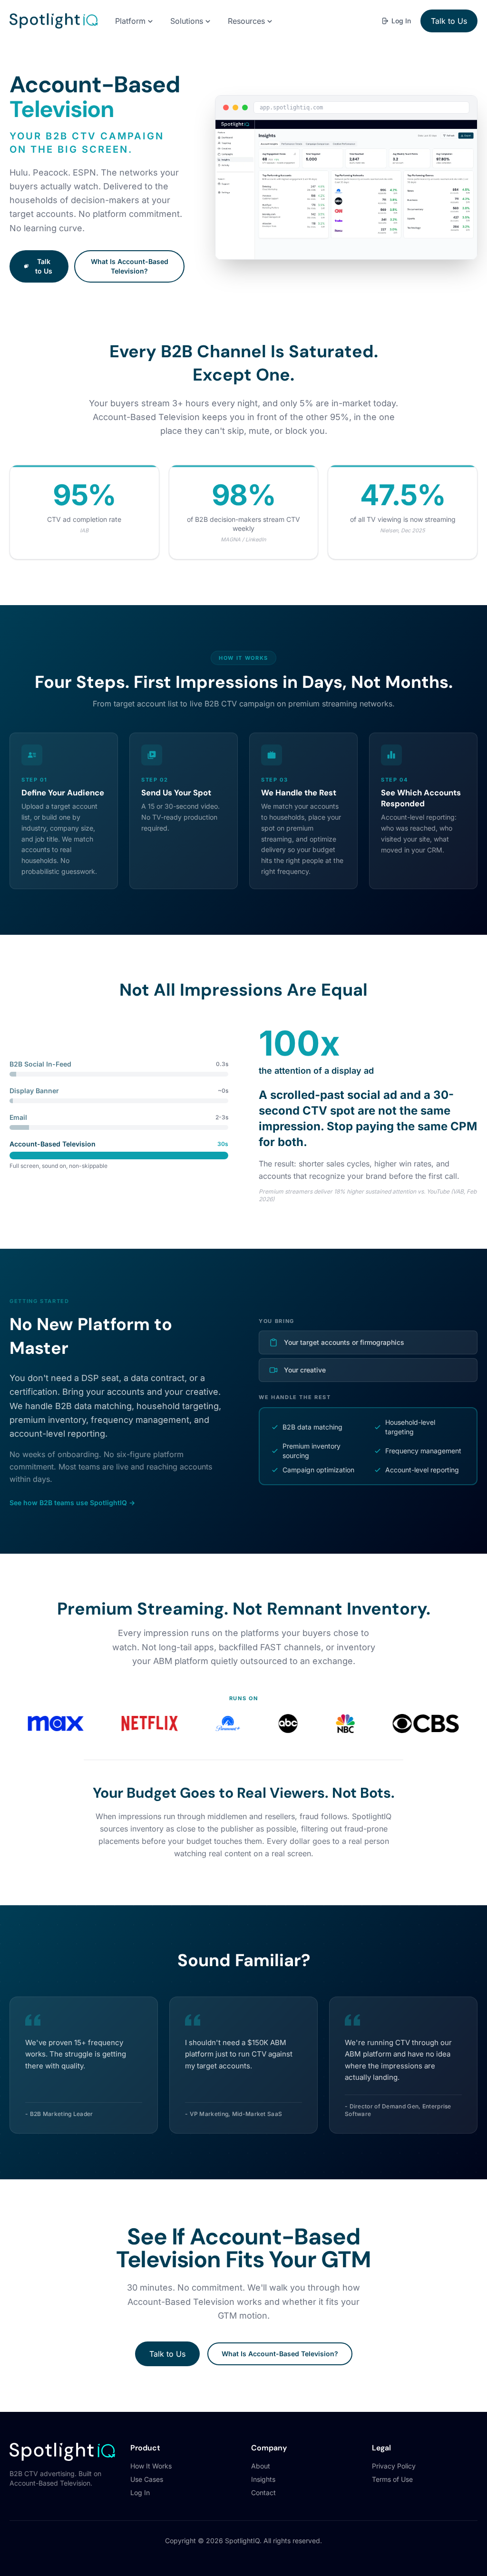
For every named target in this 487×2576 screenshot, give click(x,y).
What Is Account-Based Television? (130, 266)
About (261, 2466)
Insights (263, 2479)
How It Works (151, 2466)
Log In (401, 21)
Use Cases (147, 2479)
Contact (263, 2493)
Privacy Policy (394, 2466)
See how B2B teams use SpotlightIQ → (72, 1503)
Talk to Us (449, 21)
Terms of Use (392, 2479)
